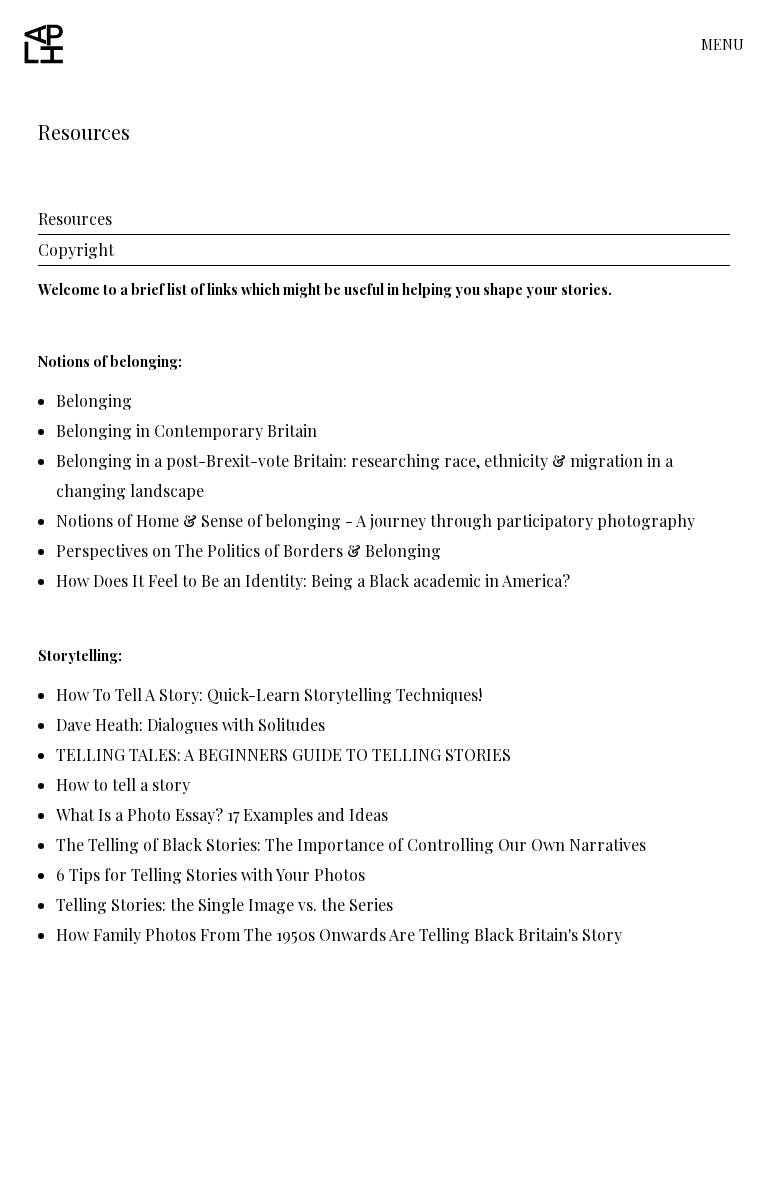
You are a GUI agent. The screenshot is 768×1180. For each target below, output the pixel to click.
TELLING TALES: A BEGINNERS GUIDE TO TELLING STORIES (283, 754)
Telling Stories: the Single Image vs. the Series (224, 904)
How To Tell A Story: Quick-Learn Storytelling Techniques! (269, 694)
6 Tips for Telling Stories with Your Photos (210, 874)
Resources (75, 218)
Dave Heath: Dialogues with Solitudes (190, 724)
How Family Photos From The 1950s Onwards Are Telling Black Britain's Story (339, 934)
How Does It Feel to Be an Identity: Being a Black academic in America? (313, 580)
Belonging (94, 400)
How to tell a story (123, 784)
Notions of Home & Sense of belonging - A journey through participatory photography (375, 520)
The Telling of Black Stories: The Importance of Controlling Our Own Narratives (351, 844)
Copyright (76, 249)
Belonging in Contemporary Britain (186, 430)
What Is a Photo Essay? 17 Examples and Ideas (222, 814)
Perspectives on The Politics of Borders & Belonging (248, 550)
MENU (722, 45)
